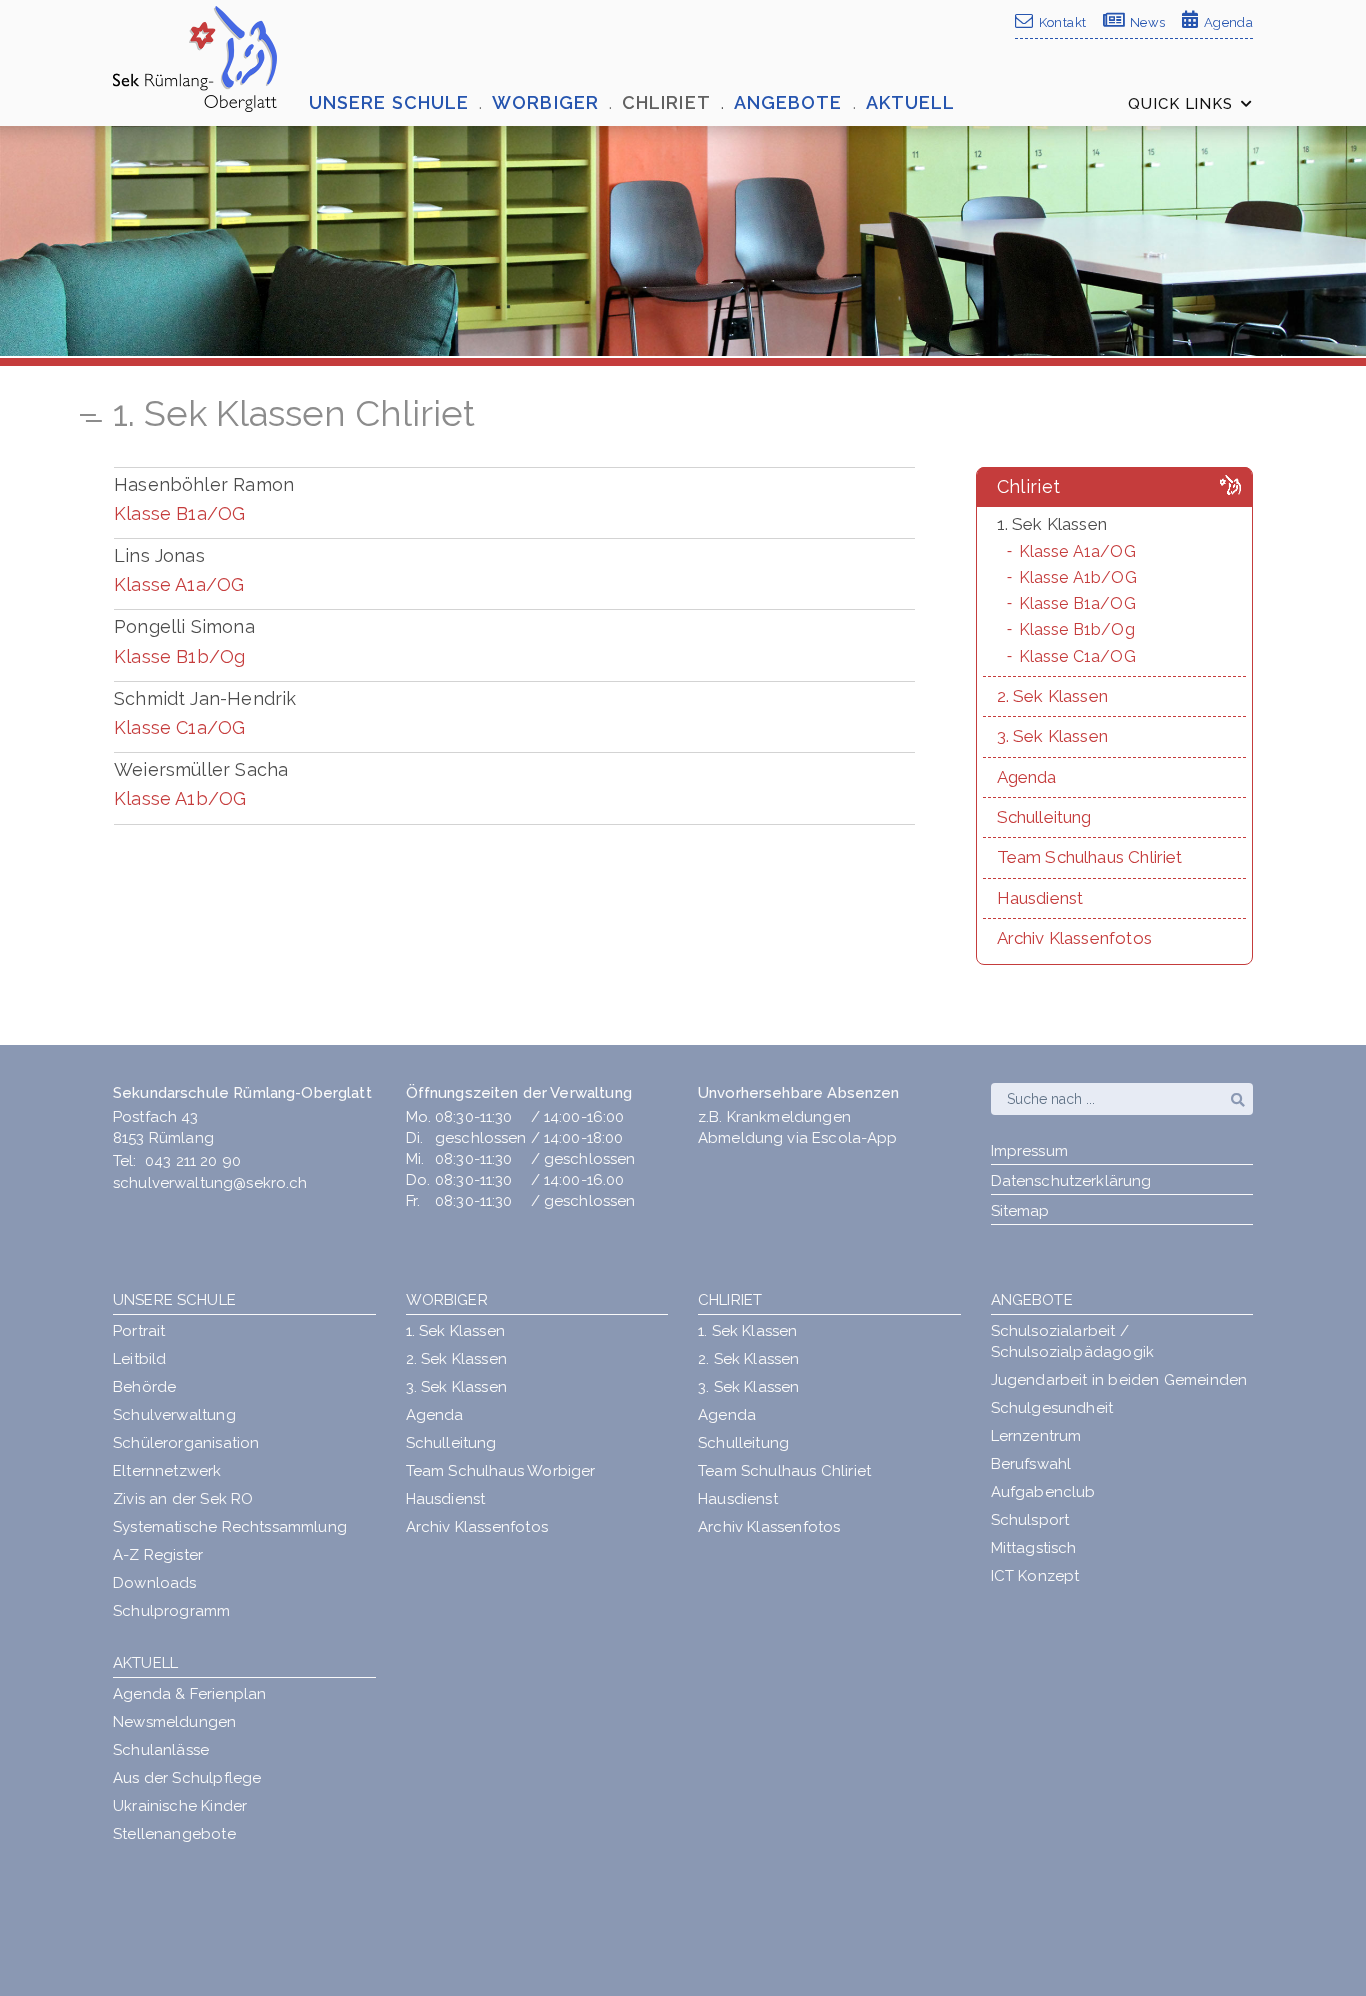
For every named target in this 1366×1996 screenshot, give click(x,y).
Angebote (1032, 1300)
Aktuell (145, 1663)
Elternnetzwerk (167, 1471)
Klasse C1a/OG (179, 727)
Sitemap (1020, 1211)
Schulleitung (451, 1443)
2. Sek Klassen (457, 1359)
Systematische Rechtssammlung (230, 1527)
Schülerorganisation (186, 1443)
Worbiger (447, 1300)
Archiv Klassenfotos (477, 1527)
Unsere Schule (174, 1300)
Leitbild (139, 1359)
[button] (400, 103)
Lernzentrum (1036, 1436)
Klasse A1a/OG (179, 584)
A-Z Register (158, 1555)
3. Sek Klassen (457, 1387)
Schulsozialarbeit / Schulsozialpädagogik (1073, 1341)
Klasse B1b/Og (179, 656)
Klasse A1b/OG (180, 798)
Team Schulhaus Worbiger (501, 1471)
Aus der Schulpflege (187, 1778)
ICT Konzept (1035, 1576)
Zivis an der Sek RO (183, 1499)
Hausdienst (446, 1499)
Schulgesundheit (1052, 1408)
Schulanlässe (161, 1750)
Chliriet (730, 1300)
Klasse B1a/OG (179, 513)
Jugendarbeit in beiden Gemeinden (1119, 1380)
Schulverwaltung (174, 1415)
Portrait (139, 1331)
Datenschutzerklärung (1071, 1181)
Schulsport (1030, 1520)
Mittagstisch (1034, 1548)
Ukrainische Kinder (180, 1806)
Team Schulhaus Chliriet (784, 1471)
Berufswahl (1031, 1464)
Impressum (1029, 1151)
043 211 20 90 (193, 1161)
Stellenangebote (174, 1834)
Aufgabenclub (1043, 1492)
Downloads (155, 1583)
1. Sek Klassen (456, 1331)
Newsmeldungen (174, 1722)
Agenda (435, 1415)
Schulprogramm (171, 1611)
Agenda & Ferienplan (189, 1694)
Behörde (144, 1387)
